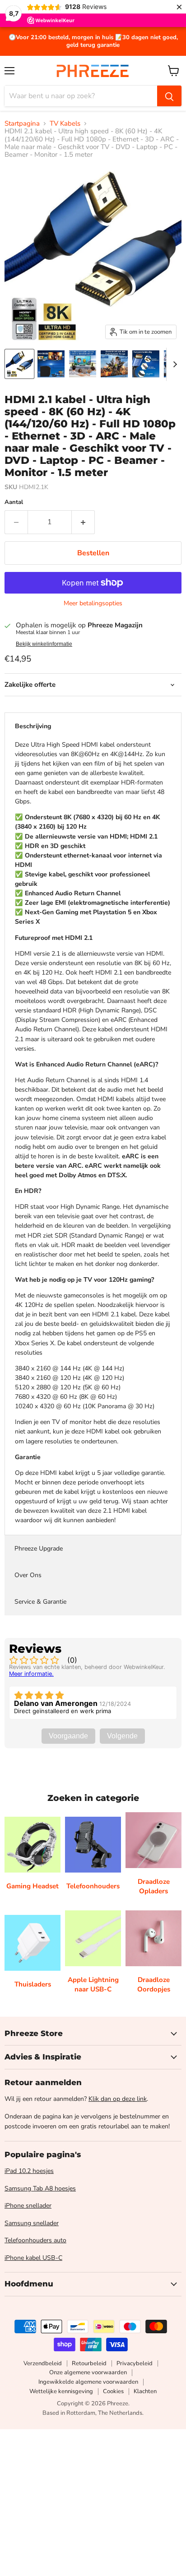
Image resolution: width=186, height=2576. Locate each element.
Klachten (145, 2391)
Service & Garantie (40, 1602)
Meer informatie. (31, 1674)
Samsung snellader (32, 2223)
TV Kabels (65, 124)
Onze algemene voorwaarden (88, 2372)
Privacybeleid (135, 2363)
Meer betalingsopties (93, 603)
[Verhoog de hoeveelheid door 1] (83, 522)
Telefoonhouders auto (35, 2240)
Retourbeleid (89, 2363)
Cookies (113, 2391)
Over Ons (28, 1575)
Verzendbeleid (43, 2363)
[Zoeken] (169, 96)
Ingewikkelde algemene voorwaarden (88, 2382)
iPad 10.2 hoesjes (29, 2171)
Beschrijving (33, 726)
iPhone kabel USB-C (33, 2258)
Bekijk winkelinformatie (44, 644)
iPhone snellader (28, 2206)
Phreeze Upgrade (39, 1549)
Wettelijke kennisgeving (61, 2391)
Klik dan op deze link (118, 2099)
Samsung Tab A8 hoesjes (40, 2188)
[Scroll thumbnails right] (173, 364)
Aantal (14, 502)
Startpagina (22, 124)
